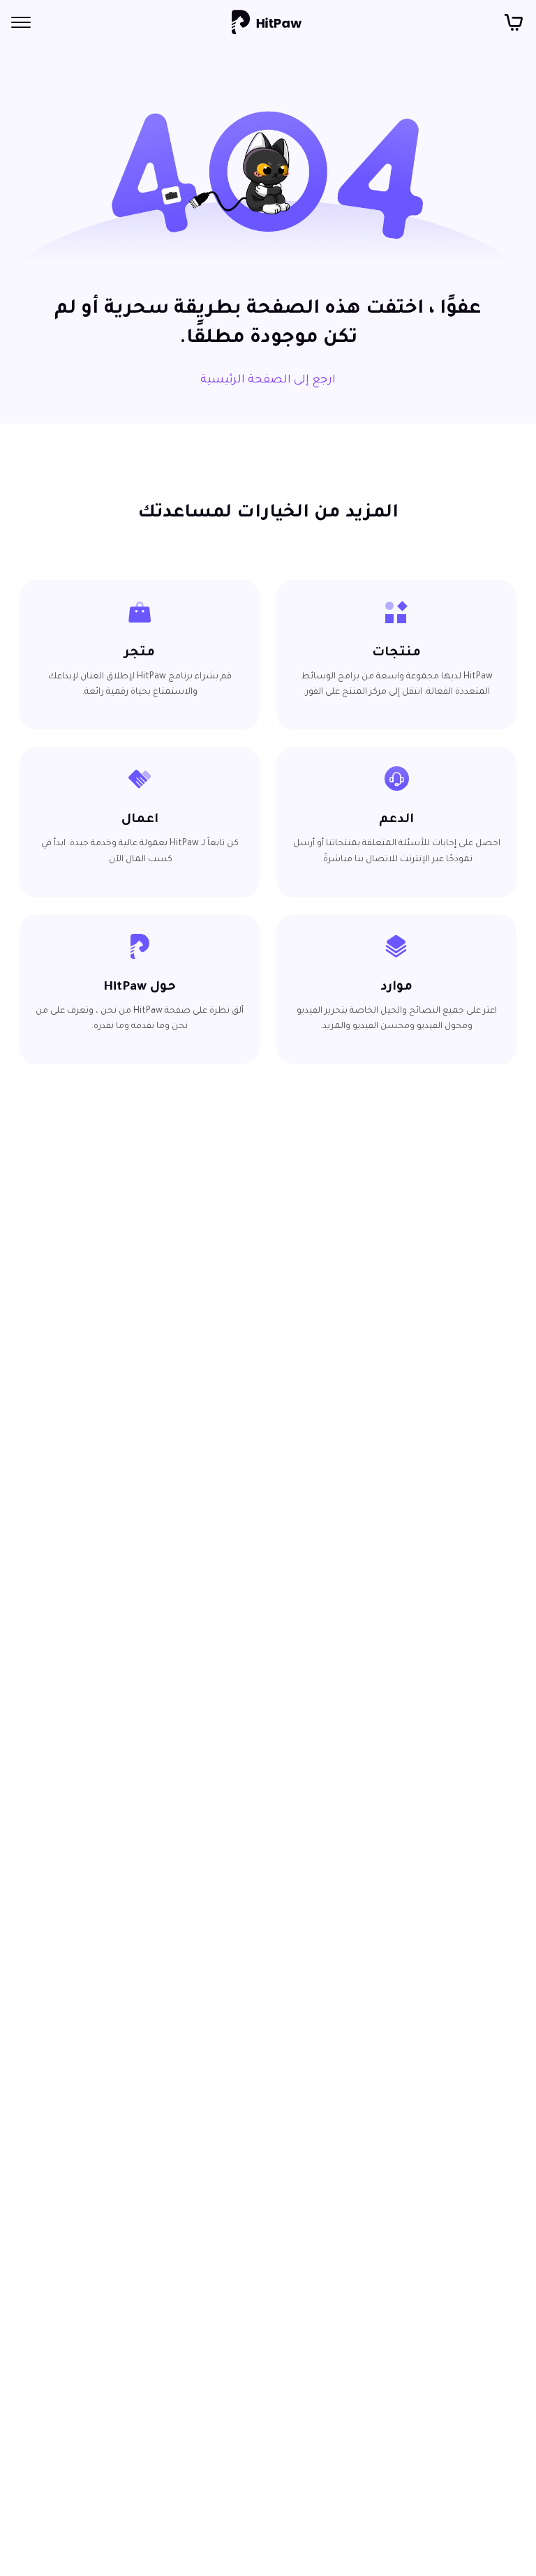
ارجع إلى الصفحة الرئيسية (268, 380)
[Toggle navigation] (21, 22)
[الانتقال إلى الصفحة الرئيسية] (267, 22)
